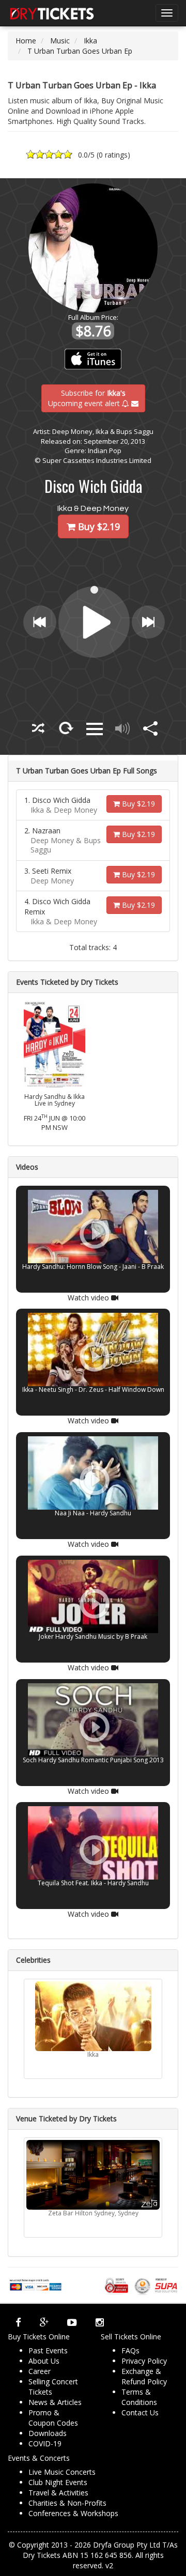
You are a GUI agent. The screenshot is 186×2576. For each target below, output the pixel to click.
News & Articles (55, 2402)
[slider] (95, 589)
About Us (44, 2361)
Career (40, 2371)
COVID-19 (45, 2443)
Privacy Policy (144, 2361)
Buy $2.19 (137, 804)
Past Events (48, 2350)
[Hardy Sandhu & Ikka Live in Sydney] (55, 1043)
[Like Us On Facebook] (18, 2322)
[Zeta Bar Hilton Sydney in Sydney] (93, 2175)
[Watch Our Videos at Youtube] (72, 2322)
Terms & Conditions (139, 2397)
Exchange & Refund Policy (144, 2376)
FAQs (130, 2350)
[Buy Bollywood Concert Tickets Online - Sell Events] (52, 13)
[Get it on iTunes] (93, 359)
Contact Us (140, 2412)
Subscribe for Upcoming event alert (87, 398)
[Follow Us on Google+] (44, 2322)
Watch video (89, 1297)
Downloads (48, 2433)
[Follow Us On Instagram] (100, 2322)
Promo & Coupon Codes (53, 2418)
